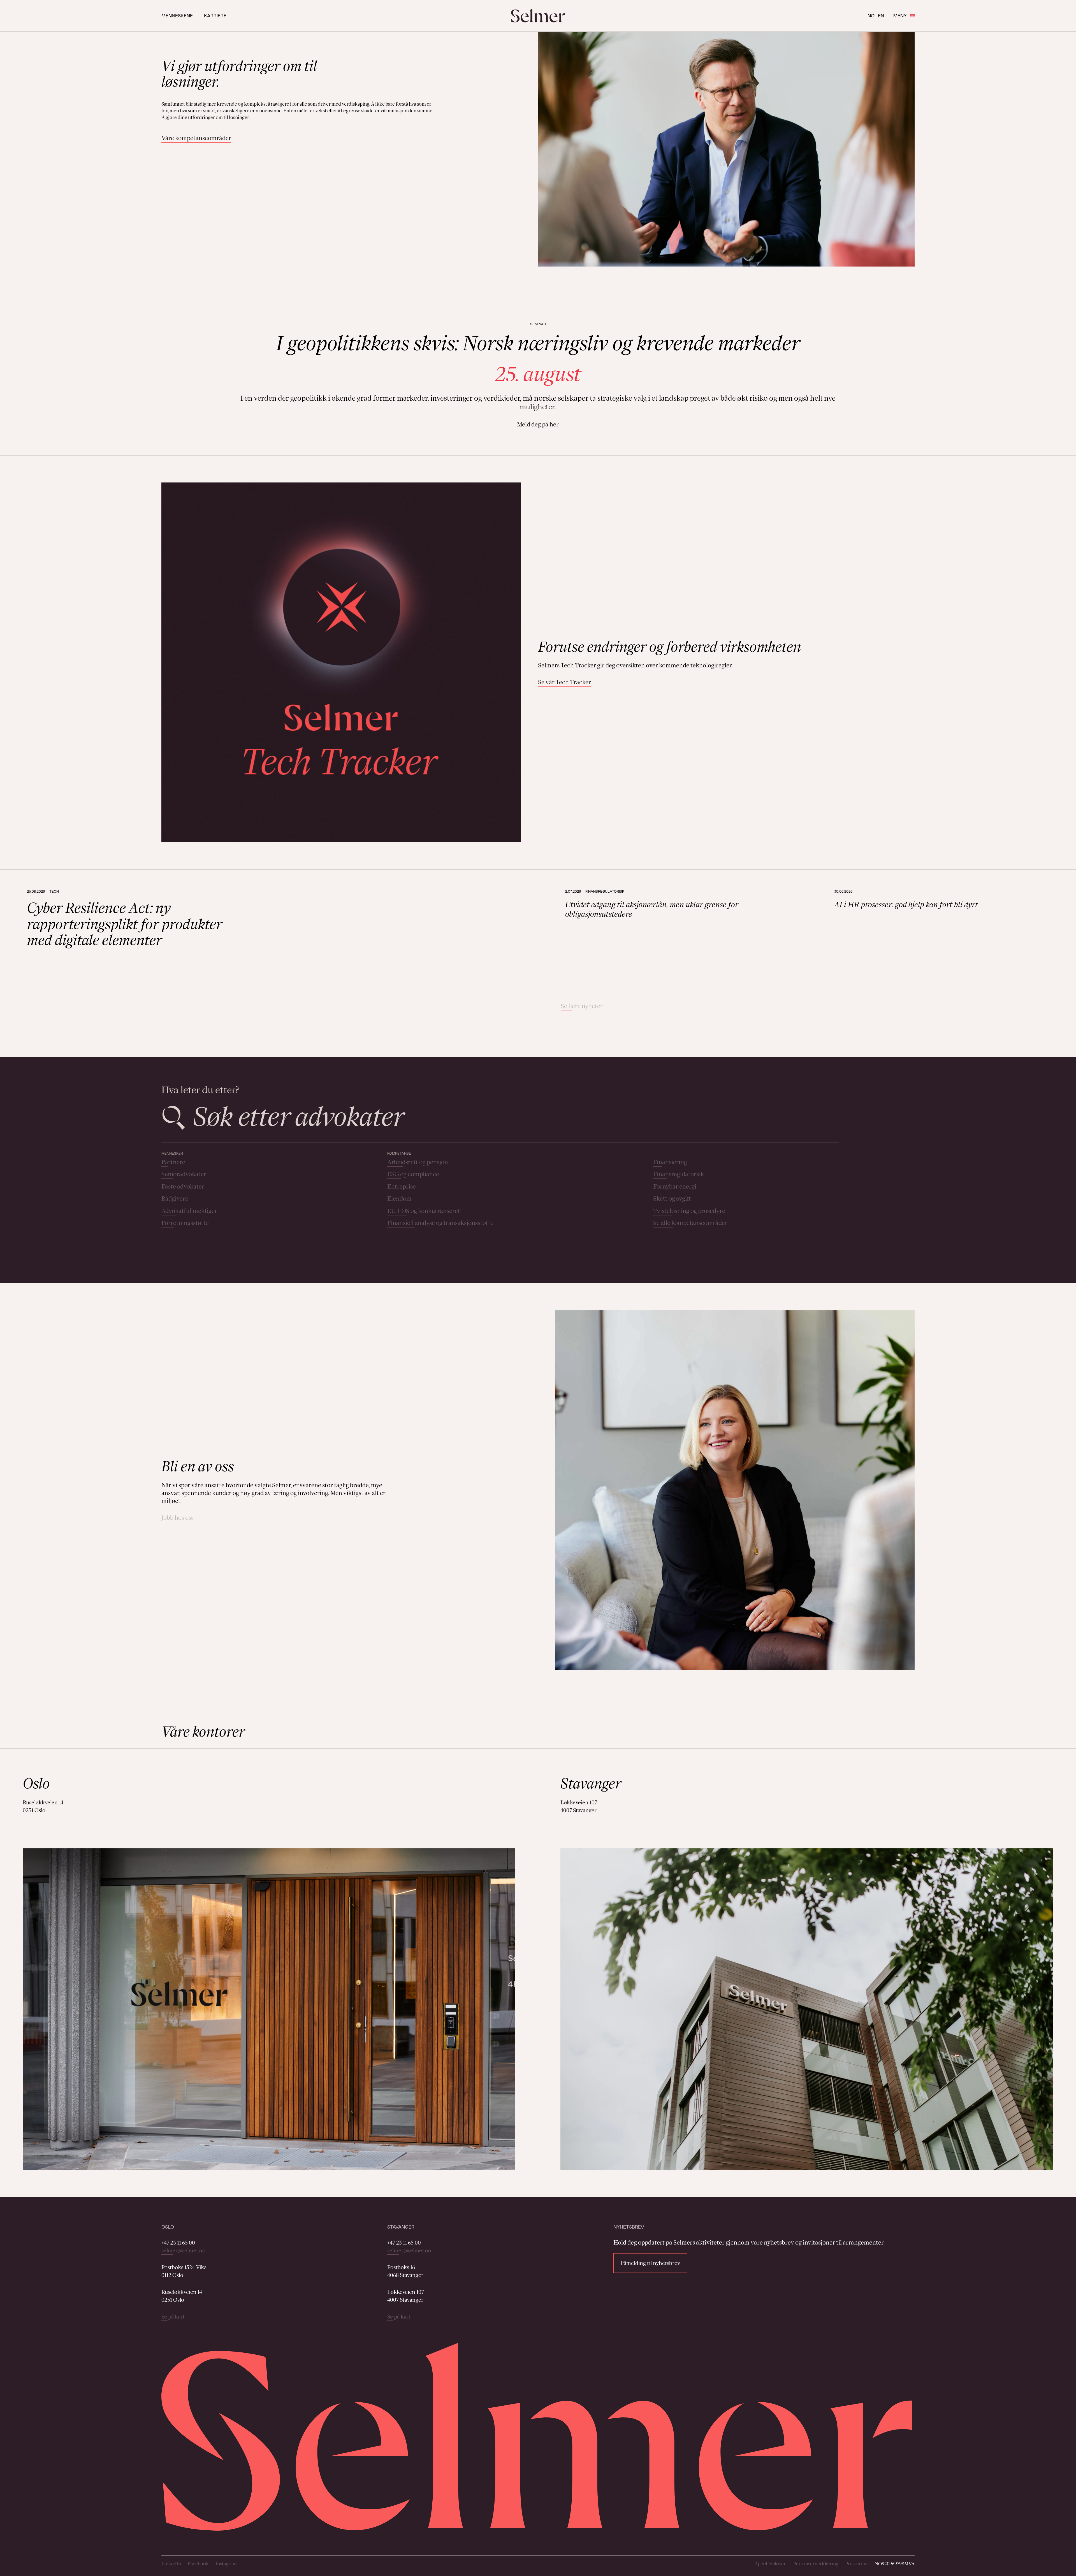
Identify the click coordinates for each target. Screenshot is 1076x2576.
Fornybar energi (675, 1186)
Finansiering (670, 1162)
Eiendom (399, 1198)
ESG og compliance (413, 1174)
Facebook (198, 2564)
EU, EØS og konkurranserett (425, 1211)
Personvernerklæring (816, 2564)
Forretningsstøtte (185, 1223)
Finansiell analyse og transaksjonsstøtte (440, 1223)
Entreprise (402, 1186)
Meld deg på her (538, 424)
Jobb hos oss (178, 1518)
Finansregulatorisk (679, 1174)
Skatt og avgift (672, 1198)
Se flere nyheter (582, 1006)
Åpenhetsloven (771, 2564)
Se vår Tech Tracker (564, 682)
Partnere (173, 1162)
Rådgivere (175, 1198)
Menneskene (177, 16)
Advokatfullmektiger (189, 1211)
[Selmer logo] (538, 16)
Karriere (215, 16)
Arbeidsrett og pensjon (418, 1162)
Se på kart (173, 2317)
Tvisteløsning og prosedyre (689, 1211)
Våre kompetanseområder (196, 138)
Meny (900, 16)
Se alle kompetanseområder (690, 1223)
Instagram (226, 2564)
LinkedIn (171, 2564)
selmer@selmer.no (183, 2250)
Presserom (856, 2564)
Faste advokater (183, 1186)
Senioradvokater (184, 1174)
